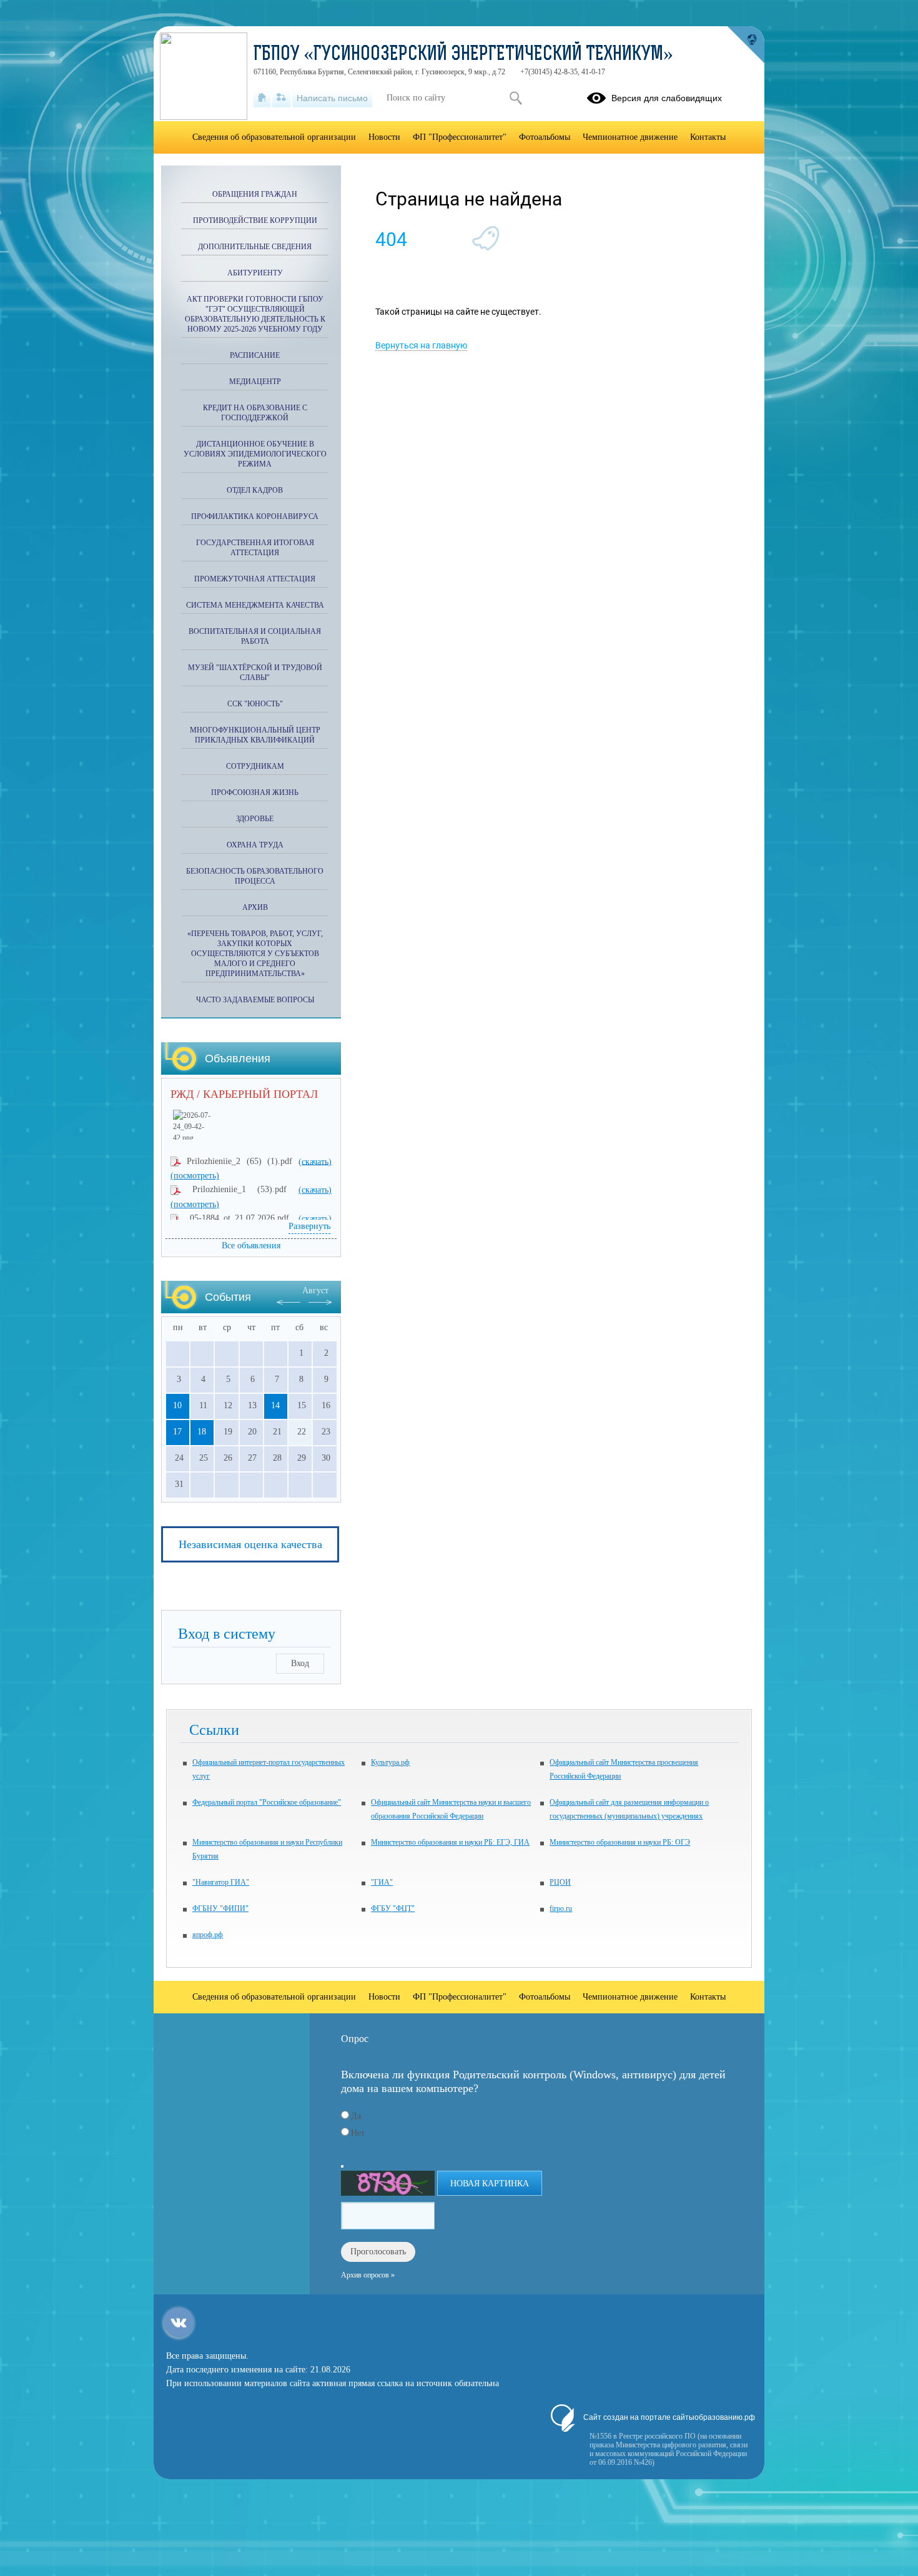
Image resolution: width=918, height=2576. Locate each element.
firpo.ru (561, 1908)
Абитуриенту (255, 273)
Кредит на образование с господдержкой (255, 413)
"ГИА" (382, 1882)
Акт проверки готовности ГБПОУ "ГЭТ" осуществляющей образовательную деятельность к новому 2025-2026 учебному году (255, 314)
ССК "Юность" (255, 704)
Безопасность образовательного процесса (255, 876)
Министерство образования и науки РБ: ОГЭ (620, 1842)
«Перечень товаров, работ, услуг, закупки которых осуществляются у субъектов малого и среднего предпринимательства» (255, 954)
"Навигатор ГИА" (221, 1882)
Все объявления (251, 1246)
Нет (358, 2133)
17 (177, 1432)
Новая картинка (490, 2184)
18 (202, 1432)
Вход (300, 1663)
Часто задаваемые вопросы (255, 1000)
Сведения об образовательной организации (274, 137)
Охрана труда (255, 845)
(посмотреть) (195, 1176)
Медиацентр (255, 382)
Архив (255, 907)
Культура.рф (390, 1762)
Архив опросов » (368, 2275)
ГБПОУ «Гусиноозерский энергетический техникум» (463, 55)
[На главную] (262, 98)
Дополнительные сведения (255, 247)
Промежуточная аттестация (255, 579)
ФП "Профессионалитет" (460, 137)
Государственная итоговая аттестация (255, 548)
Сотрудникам (255, 766)
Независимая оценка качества (250, 1544)
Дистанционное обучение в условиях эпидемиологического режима (255, 454)
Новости (384, 137)
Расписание (255, 355)
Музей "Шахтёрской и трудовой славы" (255, 673)
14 (275, 1405)
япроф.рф (208, 1935)
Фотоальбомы (545, 137)
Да (356, 2116)
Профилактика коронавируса (255, 516)
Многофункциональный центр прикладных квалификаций (255, 735)
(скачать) (315, 1161)
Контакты (708, 137)
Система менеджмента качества (255, 605)
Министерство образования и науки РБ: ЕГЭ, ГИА (450, 1842)
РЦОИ (560, 1882)
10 (177, 1405)
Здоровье (255, 819)
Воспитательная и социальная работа (255, 636)
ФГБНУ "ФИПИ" (220, 1908)
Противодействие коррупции (255, 220)
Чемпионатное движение (630, 137)
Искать (516, 98)
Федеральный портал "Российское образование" (267, 1802)
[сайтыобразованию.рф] (746, 45)
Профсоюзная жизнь (255, 792)
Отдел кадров (255, 490)
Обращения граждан (255, 194)
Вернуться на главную (421, 345)
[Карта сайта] (281, 98)
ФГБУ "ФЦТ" (393, 1908)
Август (315, 1290)
